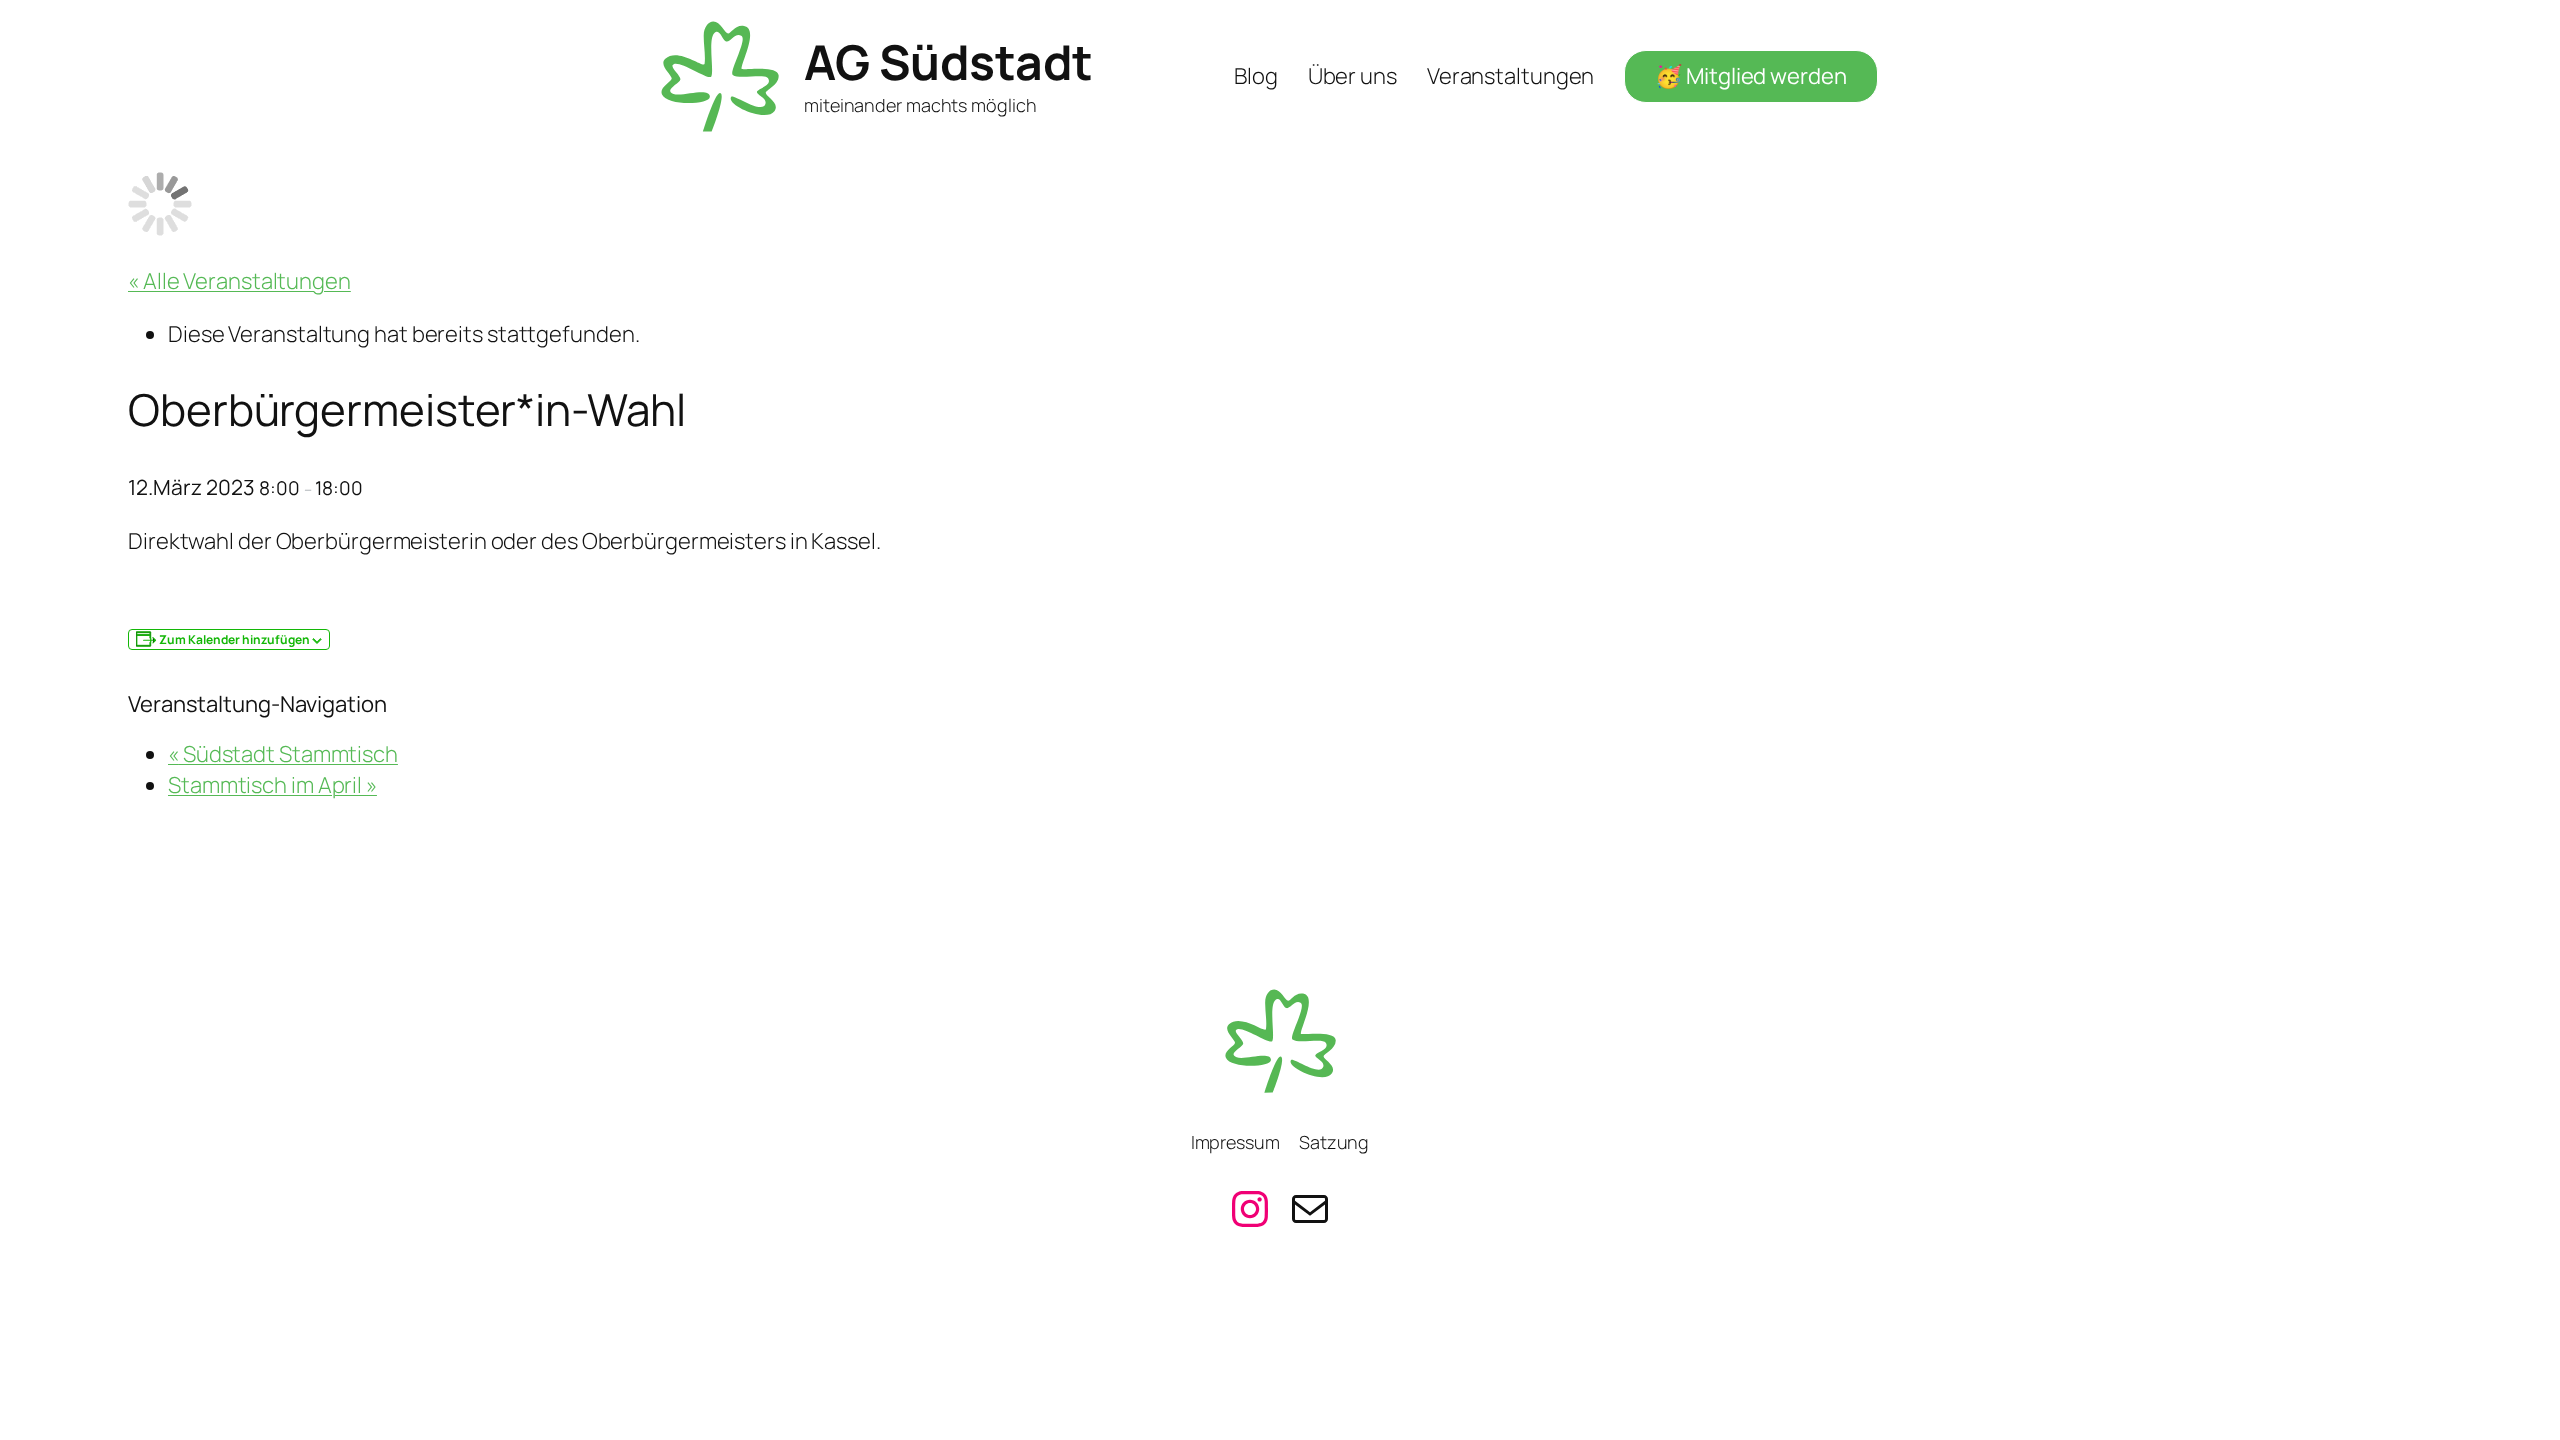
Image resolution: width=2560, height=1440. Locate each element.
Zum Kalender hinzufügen (234, 639)
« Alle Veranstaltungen (239, 281)
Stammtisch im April (272, 785)
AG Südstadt (948, 61)
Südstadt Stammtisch (283, 754)
